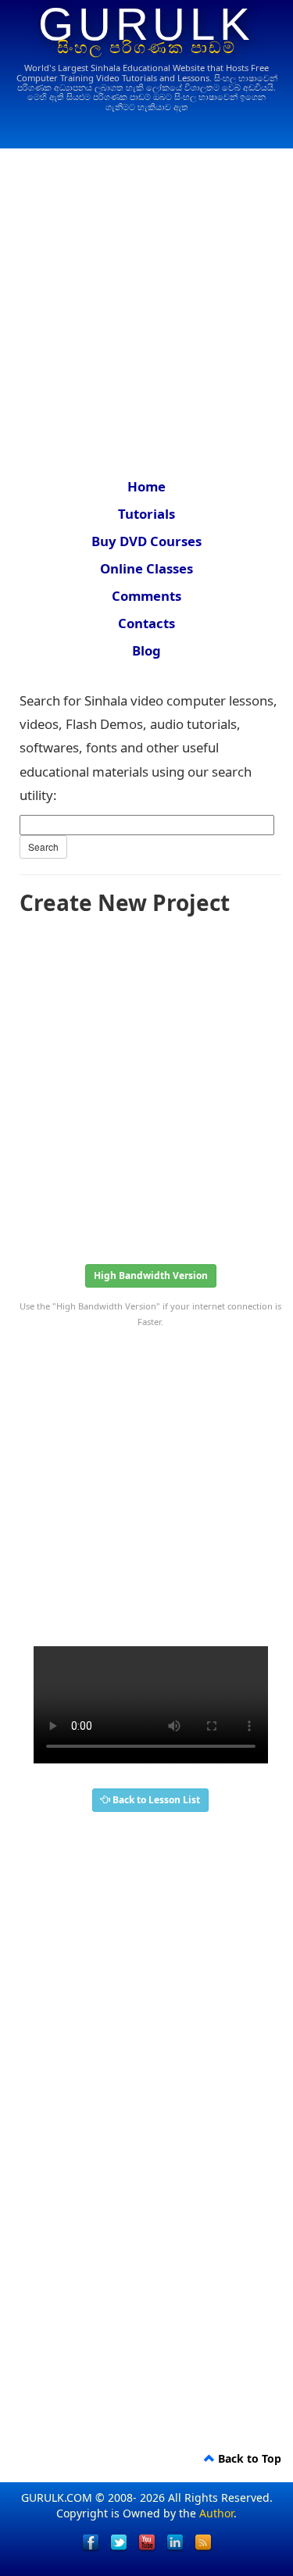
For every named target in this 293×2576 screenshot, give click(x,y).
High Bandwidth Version (151, 1275)
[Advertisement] (146, 303)
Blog (146, 650)
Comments (146, 596)
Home (146, 486)
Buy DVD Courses (146, 541)
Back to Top (248, 2458)
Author (216, 2513)
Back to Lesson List (155, 1800)
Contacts (146, 623)
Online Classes (146, 568)
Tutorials (146, 514)
